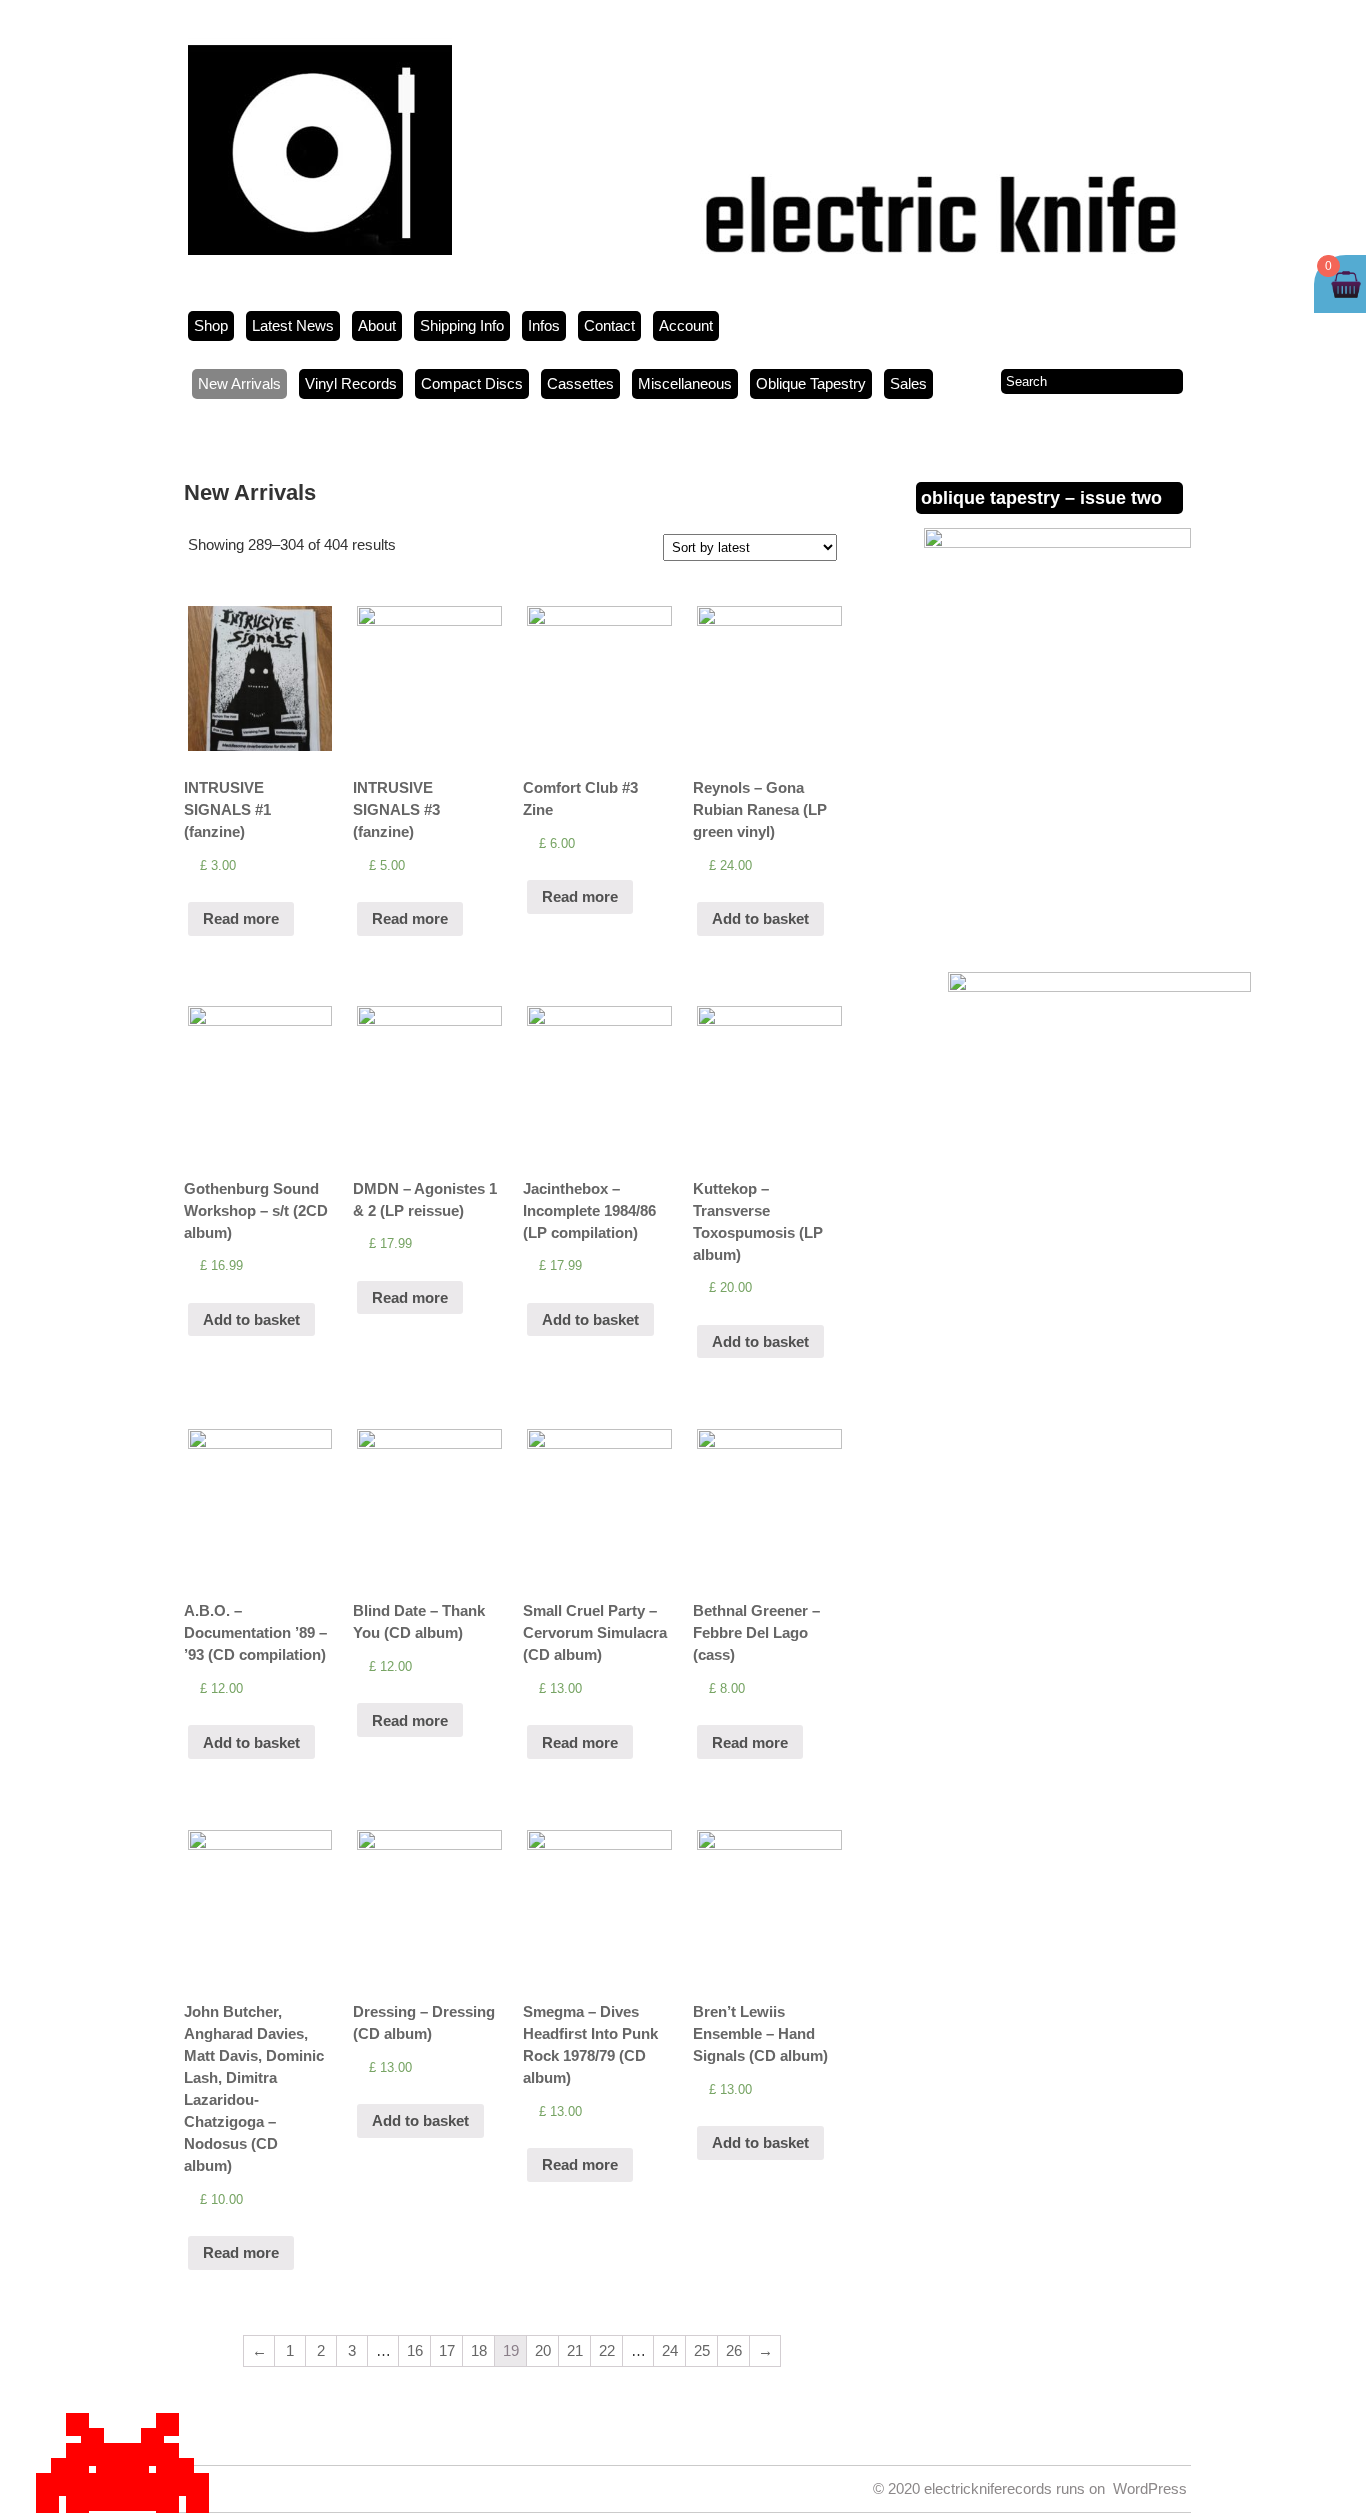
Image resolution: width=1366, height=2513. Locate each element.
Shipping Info (462, 325)
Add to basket (760, 918)
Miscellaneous (685, 383)
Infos (544, 325)
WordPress (1150, 2488)
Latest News (293, 325)
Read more (241, 918)
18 (479, 2350)
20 (543, 2350)
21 (575, 2350)
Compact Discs (472, 383)
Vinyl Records (351, 383)
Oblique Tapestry (811, 383)
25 (702, 2350)
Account (686, 325)
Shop (211, 325)
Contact (609, 325)
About (377, 325)
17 (447, 2350)
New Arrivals (239, 383)
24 (670, 2350)
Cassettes (580, 383)
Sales (908, 383)
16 (415, 2350)
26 (734, 2350)
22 (607, 2350)
